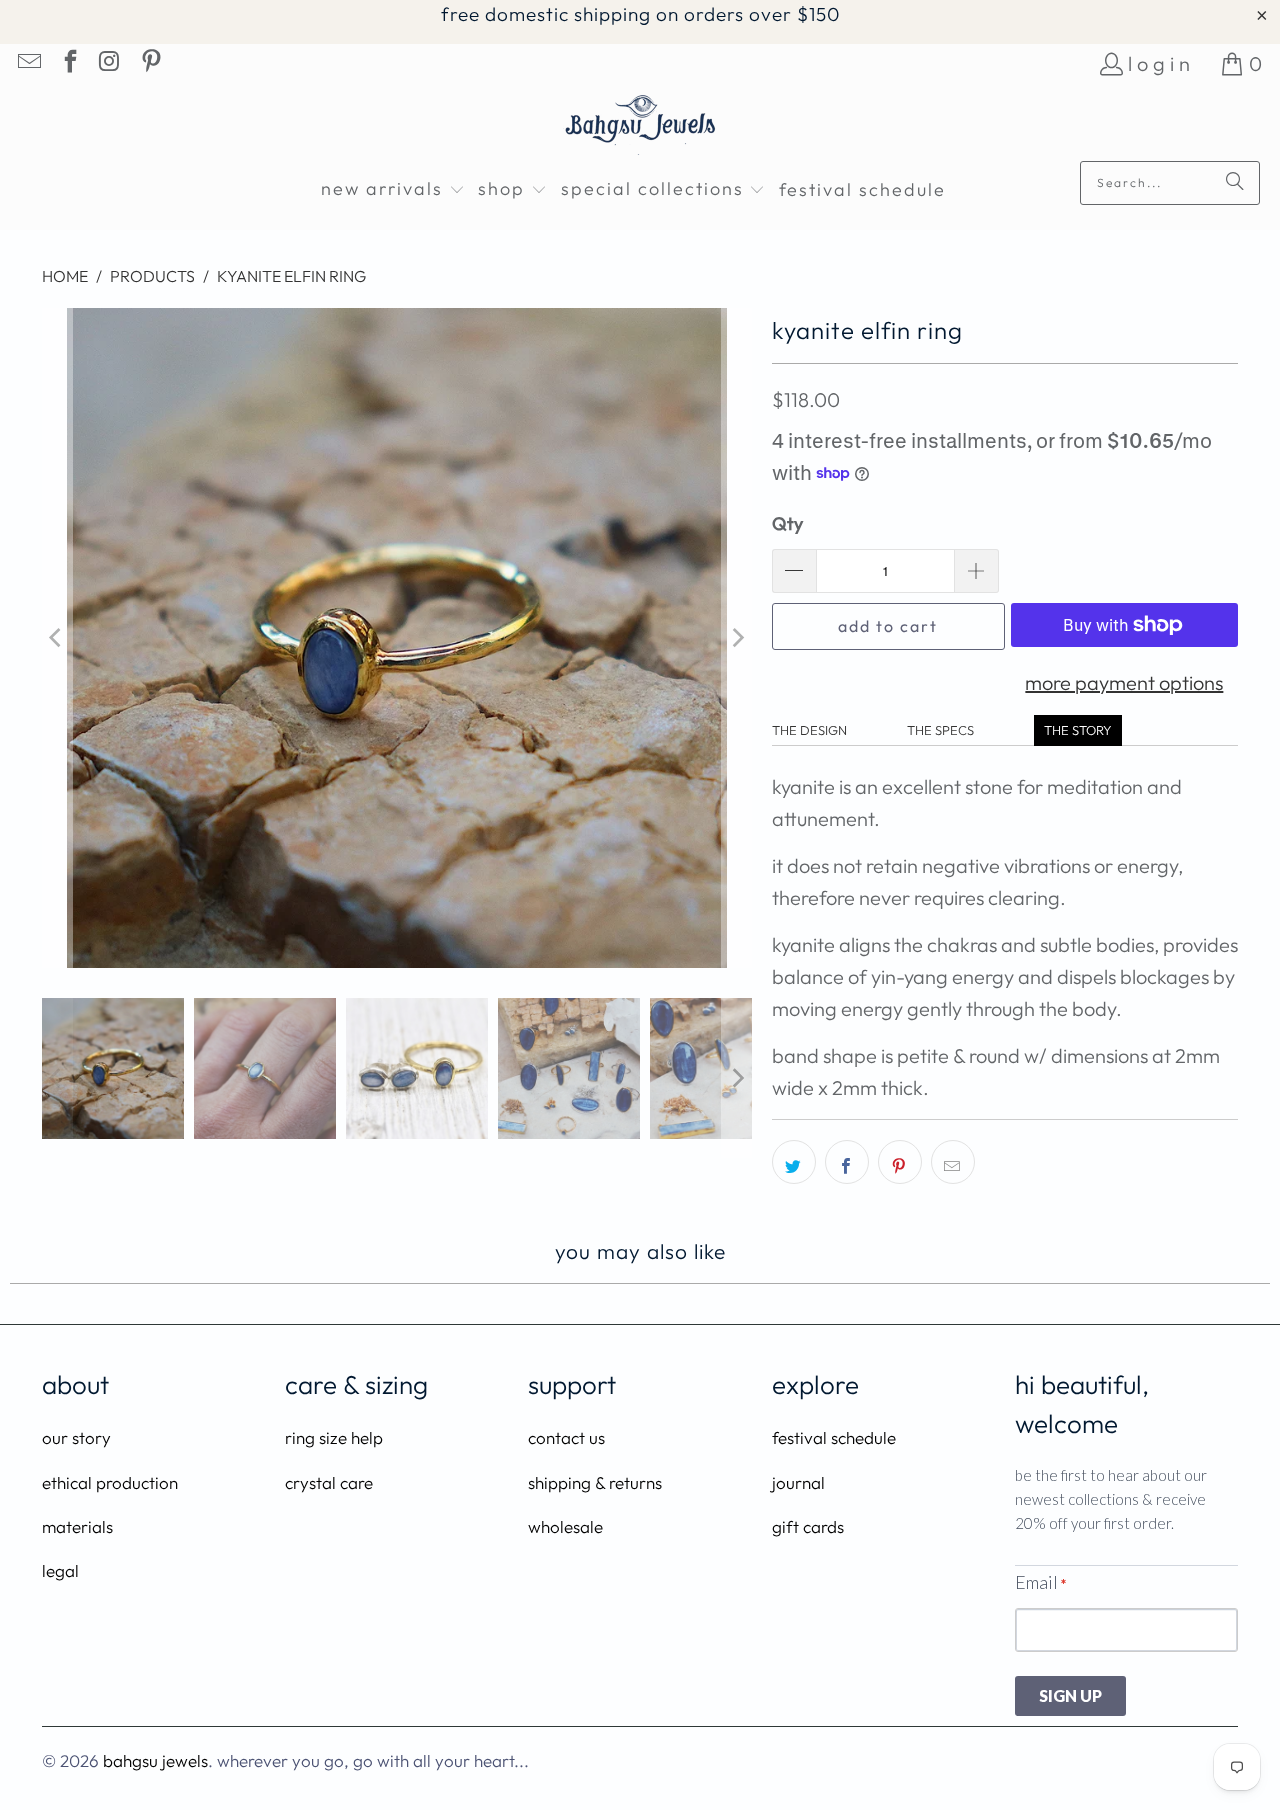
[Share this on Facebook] (847, 1162)
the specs (940, 730)
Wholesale (565, 1526)
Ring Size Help (334, 1437)
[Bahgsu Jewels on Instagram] (109, 63)
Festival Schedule (834, 1437)
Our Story (76, 1437)
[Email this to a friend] (953, 1162)
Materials (77, 1526)
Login (1161, 63)
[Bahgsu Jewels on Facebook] (68, 63)
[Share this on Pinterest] (900, 1162)
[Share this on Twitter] (794, 1162)
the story (1078, 730)
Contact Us (566, 1437)
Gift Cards (808, 1526)
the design (809, 730)
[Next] (737, 638)
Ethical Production (110, 1482)
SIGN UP (1070, 1695)
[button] (393, 190)
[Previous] (57, 638)
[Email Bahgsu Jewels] (28, 63)
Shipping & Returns (595, 1482)
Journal (798, 1482)
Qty (787, 523)
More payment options (1124, 682)
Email (1040, 1582)
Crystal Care (329, 1482)
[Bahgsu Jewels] (640, 127)
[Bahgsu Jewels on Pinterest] (149, 63)
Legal (60, 1570)
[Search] (1235, 183)
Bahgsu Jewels (155, 1760)
